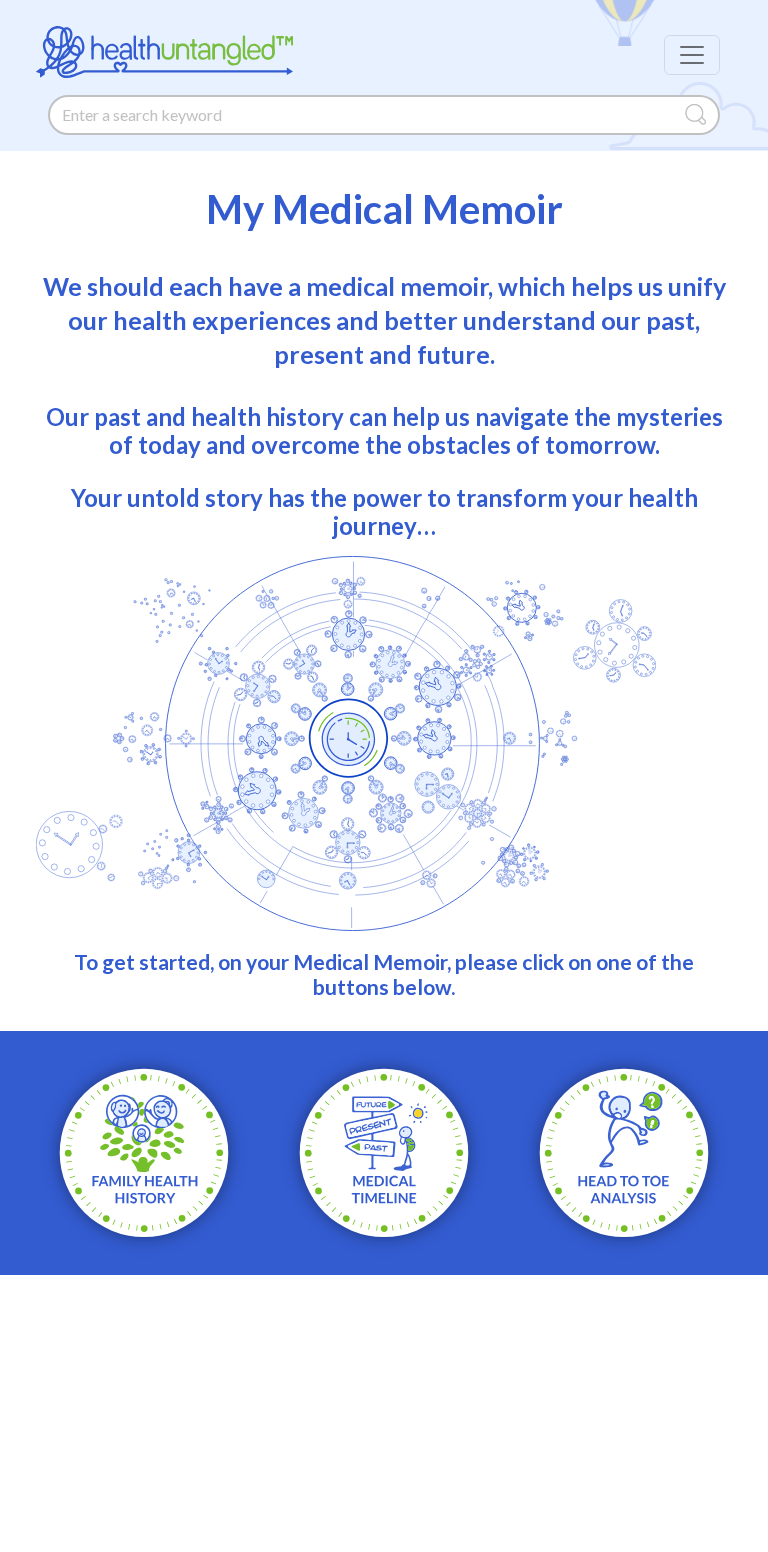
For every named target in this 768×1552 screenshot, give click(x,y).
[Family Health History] (144, 1150)
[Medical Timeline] (384, 1150)
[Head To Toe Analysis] (624, 1150)
